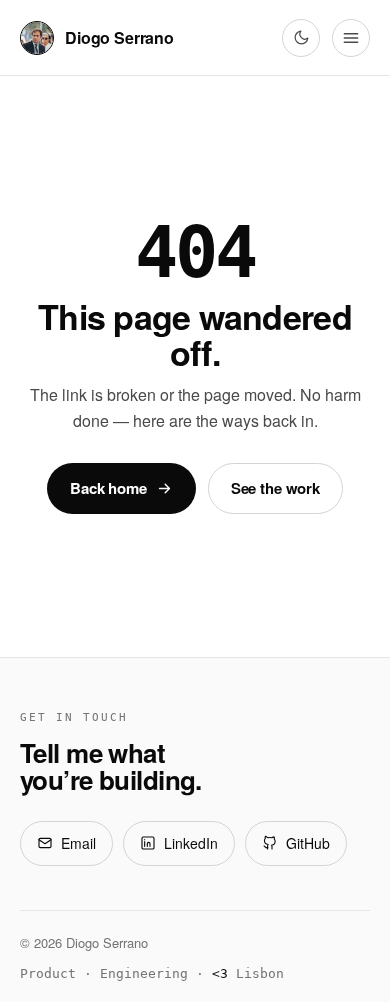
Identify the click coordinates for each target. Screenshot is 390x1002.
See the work (275, 488)
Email (78, 843)
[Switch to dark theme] (301, 38)
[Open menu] (351, 38)
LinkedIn (191, 843)
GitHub (308, 843)
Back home (108, 488)
